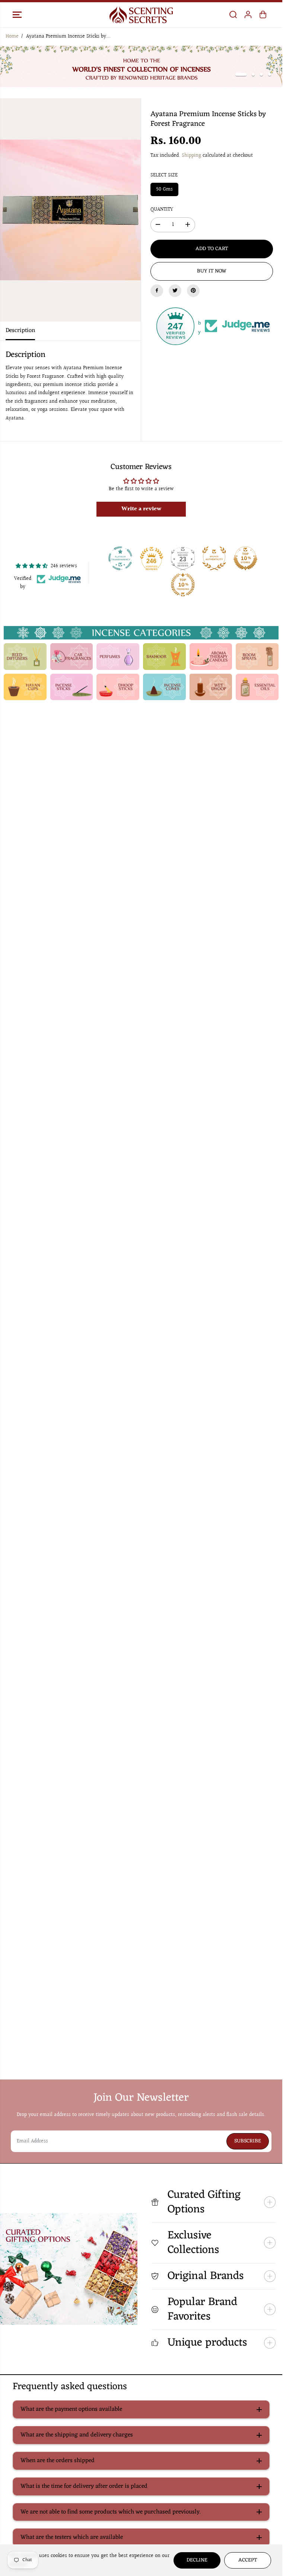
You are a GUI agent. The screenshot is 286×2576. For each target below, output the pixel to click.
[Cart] (263, 15)
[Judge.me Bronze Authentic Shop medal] (214, 558)
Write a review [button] (141, 509)
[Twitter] (175, 290)
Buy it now (212, 271)
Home (12, 36)
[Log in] (248, 15)
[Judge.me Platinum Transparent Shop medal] (120, 558)
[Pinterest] (193, 290)
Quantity (162, 210)
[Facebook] (157, 290)
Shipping (191, 156)
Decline (197, 2560)
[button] (17, 15)
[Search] (233, 15)
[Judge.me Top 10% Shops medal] (245, 558)
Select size (164, 175)
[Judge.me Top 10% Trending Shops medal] (183, 585)
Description (20, 331)
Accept (248, 2560)
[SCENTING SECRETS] (141, 15)
